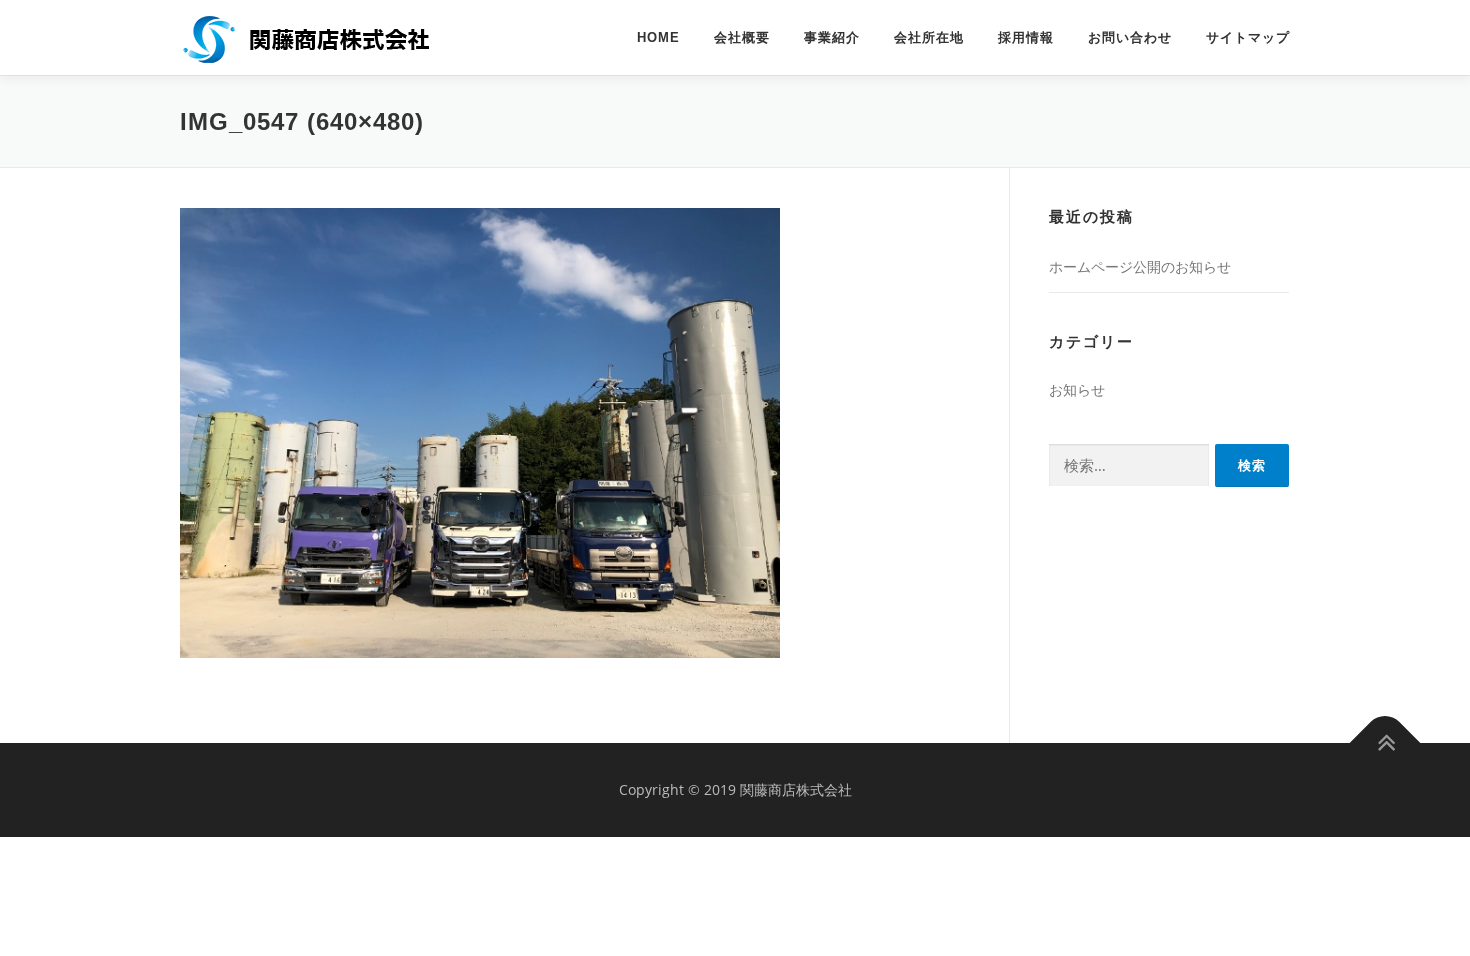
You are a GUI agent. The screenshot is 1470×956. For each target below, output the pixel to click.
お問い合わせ (1130, 37)
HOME (658, 37)
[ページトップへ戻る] (1385, 743)
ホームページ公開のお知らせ (1140, 266)
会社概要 (742, 37)
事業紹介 (832, 37)
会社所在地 (929, 37)
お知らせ (1077, 389)
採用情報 (1026, 37)
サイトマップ (1248, 37)
